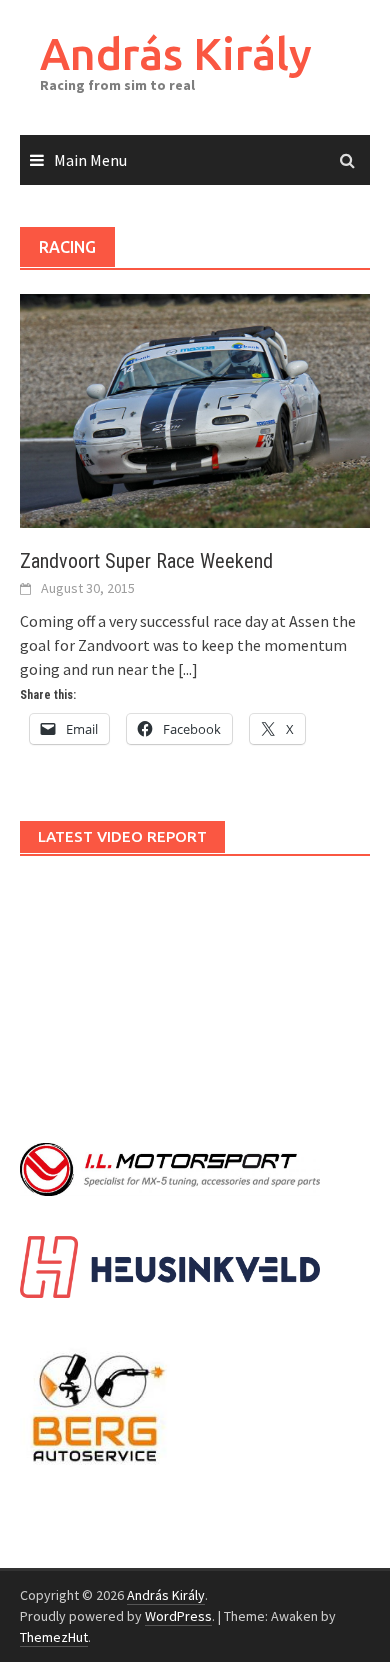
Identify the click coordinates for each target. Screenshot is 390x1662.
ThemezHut (54, 1637)
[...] (188, 669)
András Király (176, 53)
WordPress (178, 1616)
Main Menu (90, 160)
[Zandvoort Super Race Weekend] (195, 409)
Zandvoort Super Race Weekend (146, 561)
